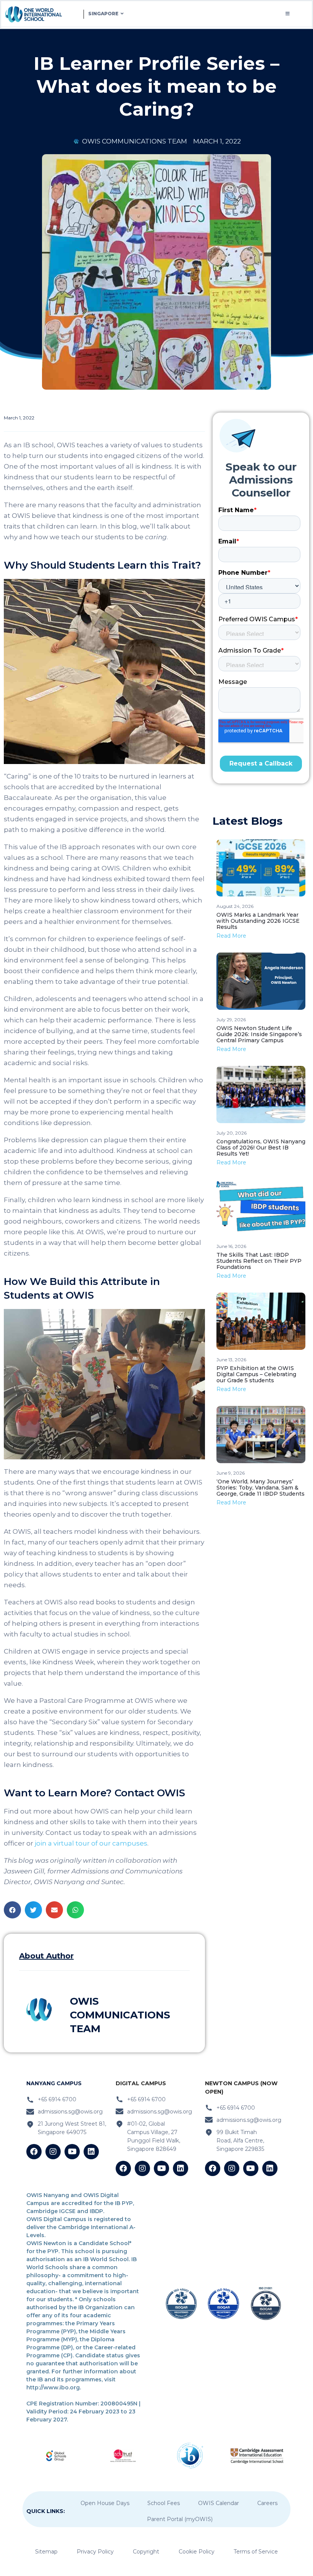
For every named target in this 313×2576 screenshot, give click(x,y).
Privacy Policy (95, 2552)
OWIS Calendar (219, 2503)
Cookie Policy (197, 2552)
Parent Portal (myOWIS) (180, 2519)
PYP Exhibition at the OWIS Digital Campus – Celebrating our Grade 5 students (256, 1374)
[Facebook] (34, 2152)
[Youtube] (72, 2152)
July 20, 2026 (232, 1133)
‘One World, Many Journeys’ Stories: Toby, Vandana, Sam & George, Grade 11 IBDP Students (261, 1488)
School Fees (164, 2503)
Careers (267, 2503)
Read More (231, 936)
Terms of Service (256, 2552)
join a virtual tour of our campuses (91, 1843)
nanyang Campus (54, 2083)
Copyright (146, 2552)
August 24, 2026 (235, 906)
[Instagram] (53, 2152)
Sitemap (46, 2552)
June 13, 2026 (231, 1360)
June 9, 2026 (231, 1473)
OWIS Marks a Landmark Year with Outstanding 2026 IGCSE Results (258, 921)
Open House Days (105, 2503)
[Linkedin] (91, 2152)
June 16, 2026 (231, 1246)
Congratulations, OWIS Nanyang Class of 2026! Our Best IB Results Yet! (261, 1148)
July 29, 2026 (231, 1020)
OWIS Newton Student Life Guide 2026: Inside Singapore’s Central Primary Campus (259, 1034)
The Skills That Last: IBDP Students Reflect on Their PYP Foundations (259, 1261)
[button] (12, 1910)
